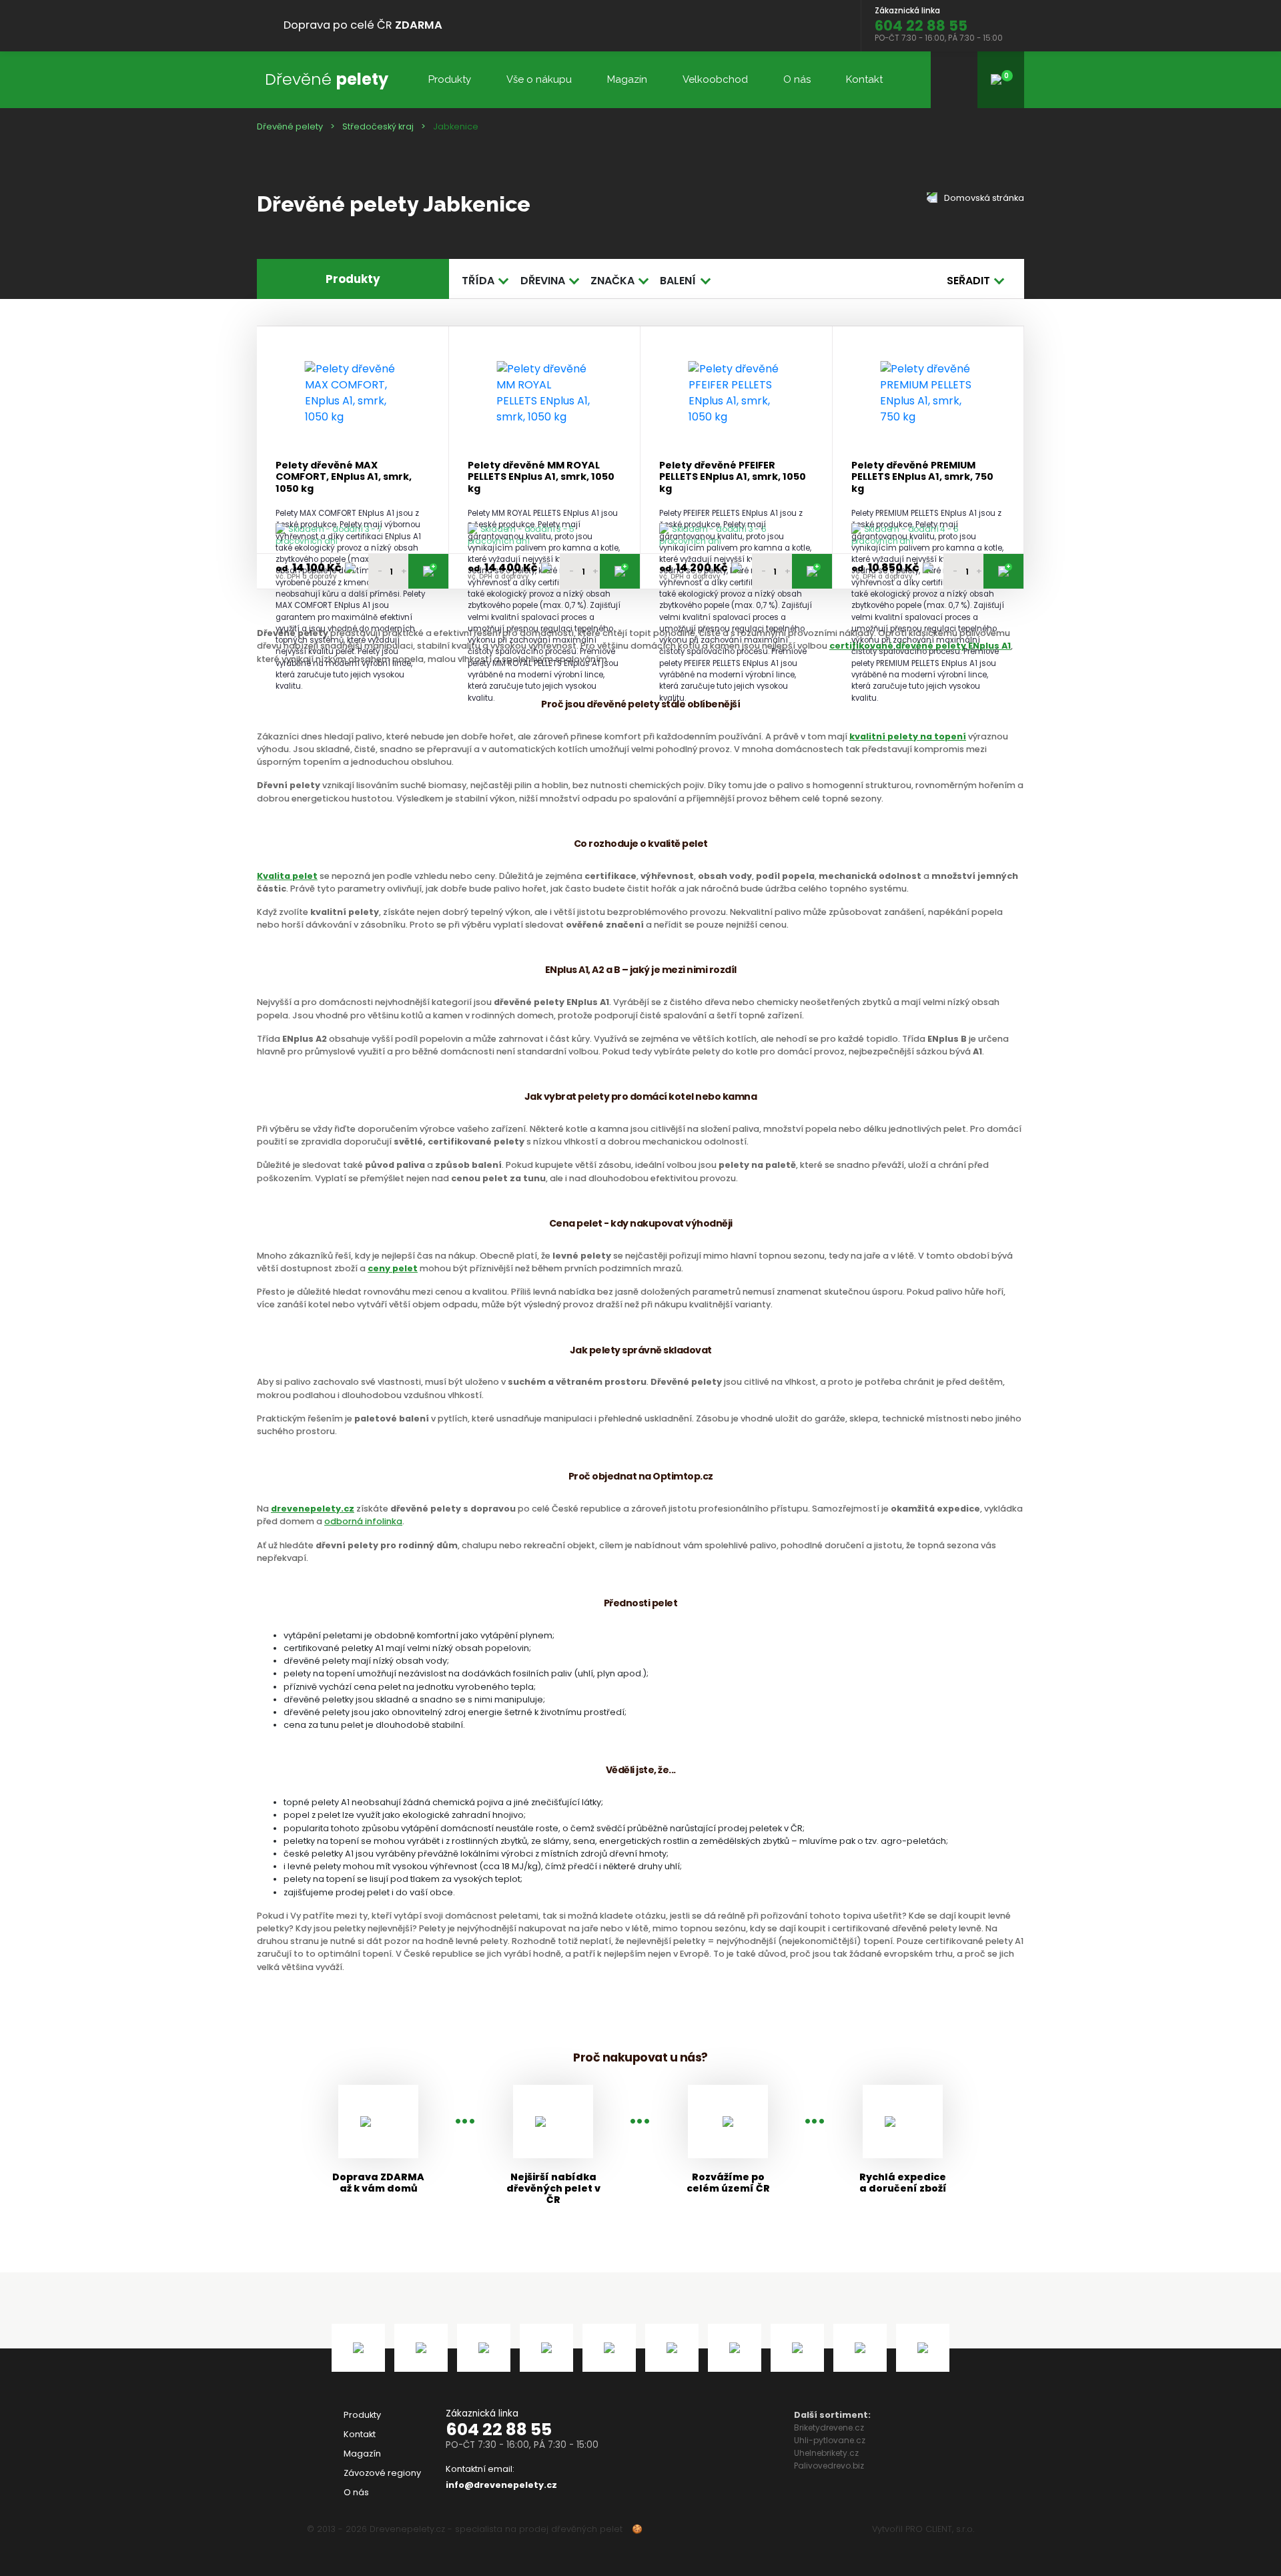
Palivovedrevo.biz (829, 2466)
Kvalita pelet (287, 876)
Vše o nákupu (539, 79)
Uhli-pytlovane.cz (830, 2440)
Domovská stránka (983, 198)
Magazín (627, 79)
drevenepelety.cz (313, 1509)
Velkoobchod (715, 79)
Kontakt (864, 79)
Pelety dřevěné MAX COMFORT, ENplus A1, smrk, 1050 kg (344, 477)
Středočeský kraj (378, 126)
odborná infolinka (363, 1521)
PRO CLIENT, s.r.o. (940, 2529)
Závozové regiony (382, 2473)
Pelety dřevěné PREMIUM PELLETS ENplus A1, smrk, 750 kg (922, 477)
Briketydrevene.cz (829, 2428)
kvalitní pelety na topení (908, 736)
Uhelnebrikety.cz (826, 2453)
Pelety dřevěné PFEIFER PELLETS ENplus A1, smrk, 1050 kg (733, 477)
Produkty (450, 79)
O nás (797, 79)
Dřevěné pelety (290, 126)
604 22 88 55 (499, 2430)
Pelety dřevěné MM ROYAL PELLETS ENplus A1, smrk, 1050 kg (541, 477)
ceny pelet (393, 1268)
